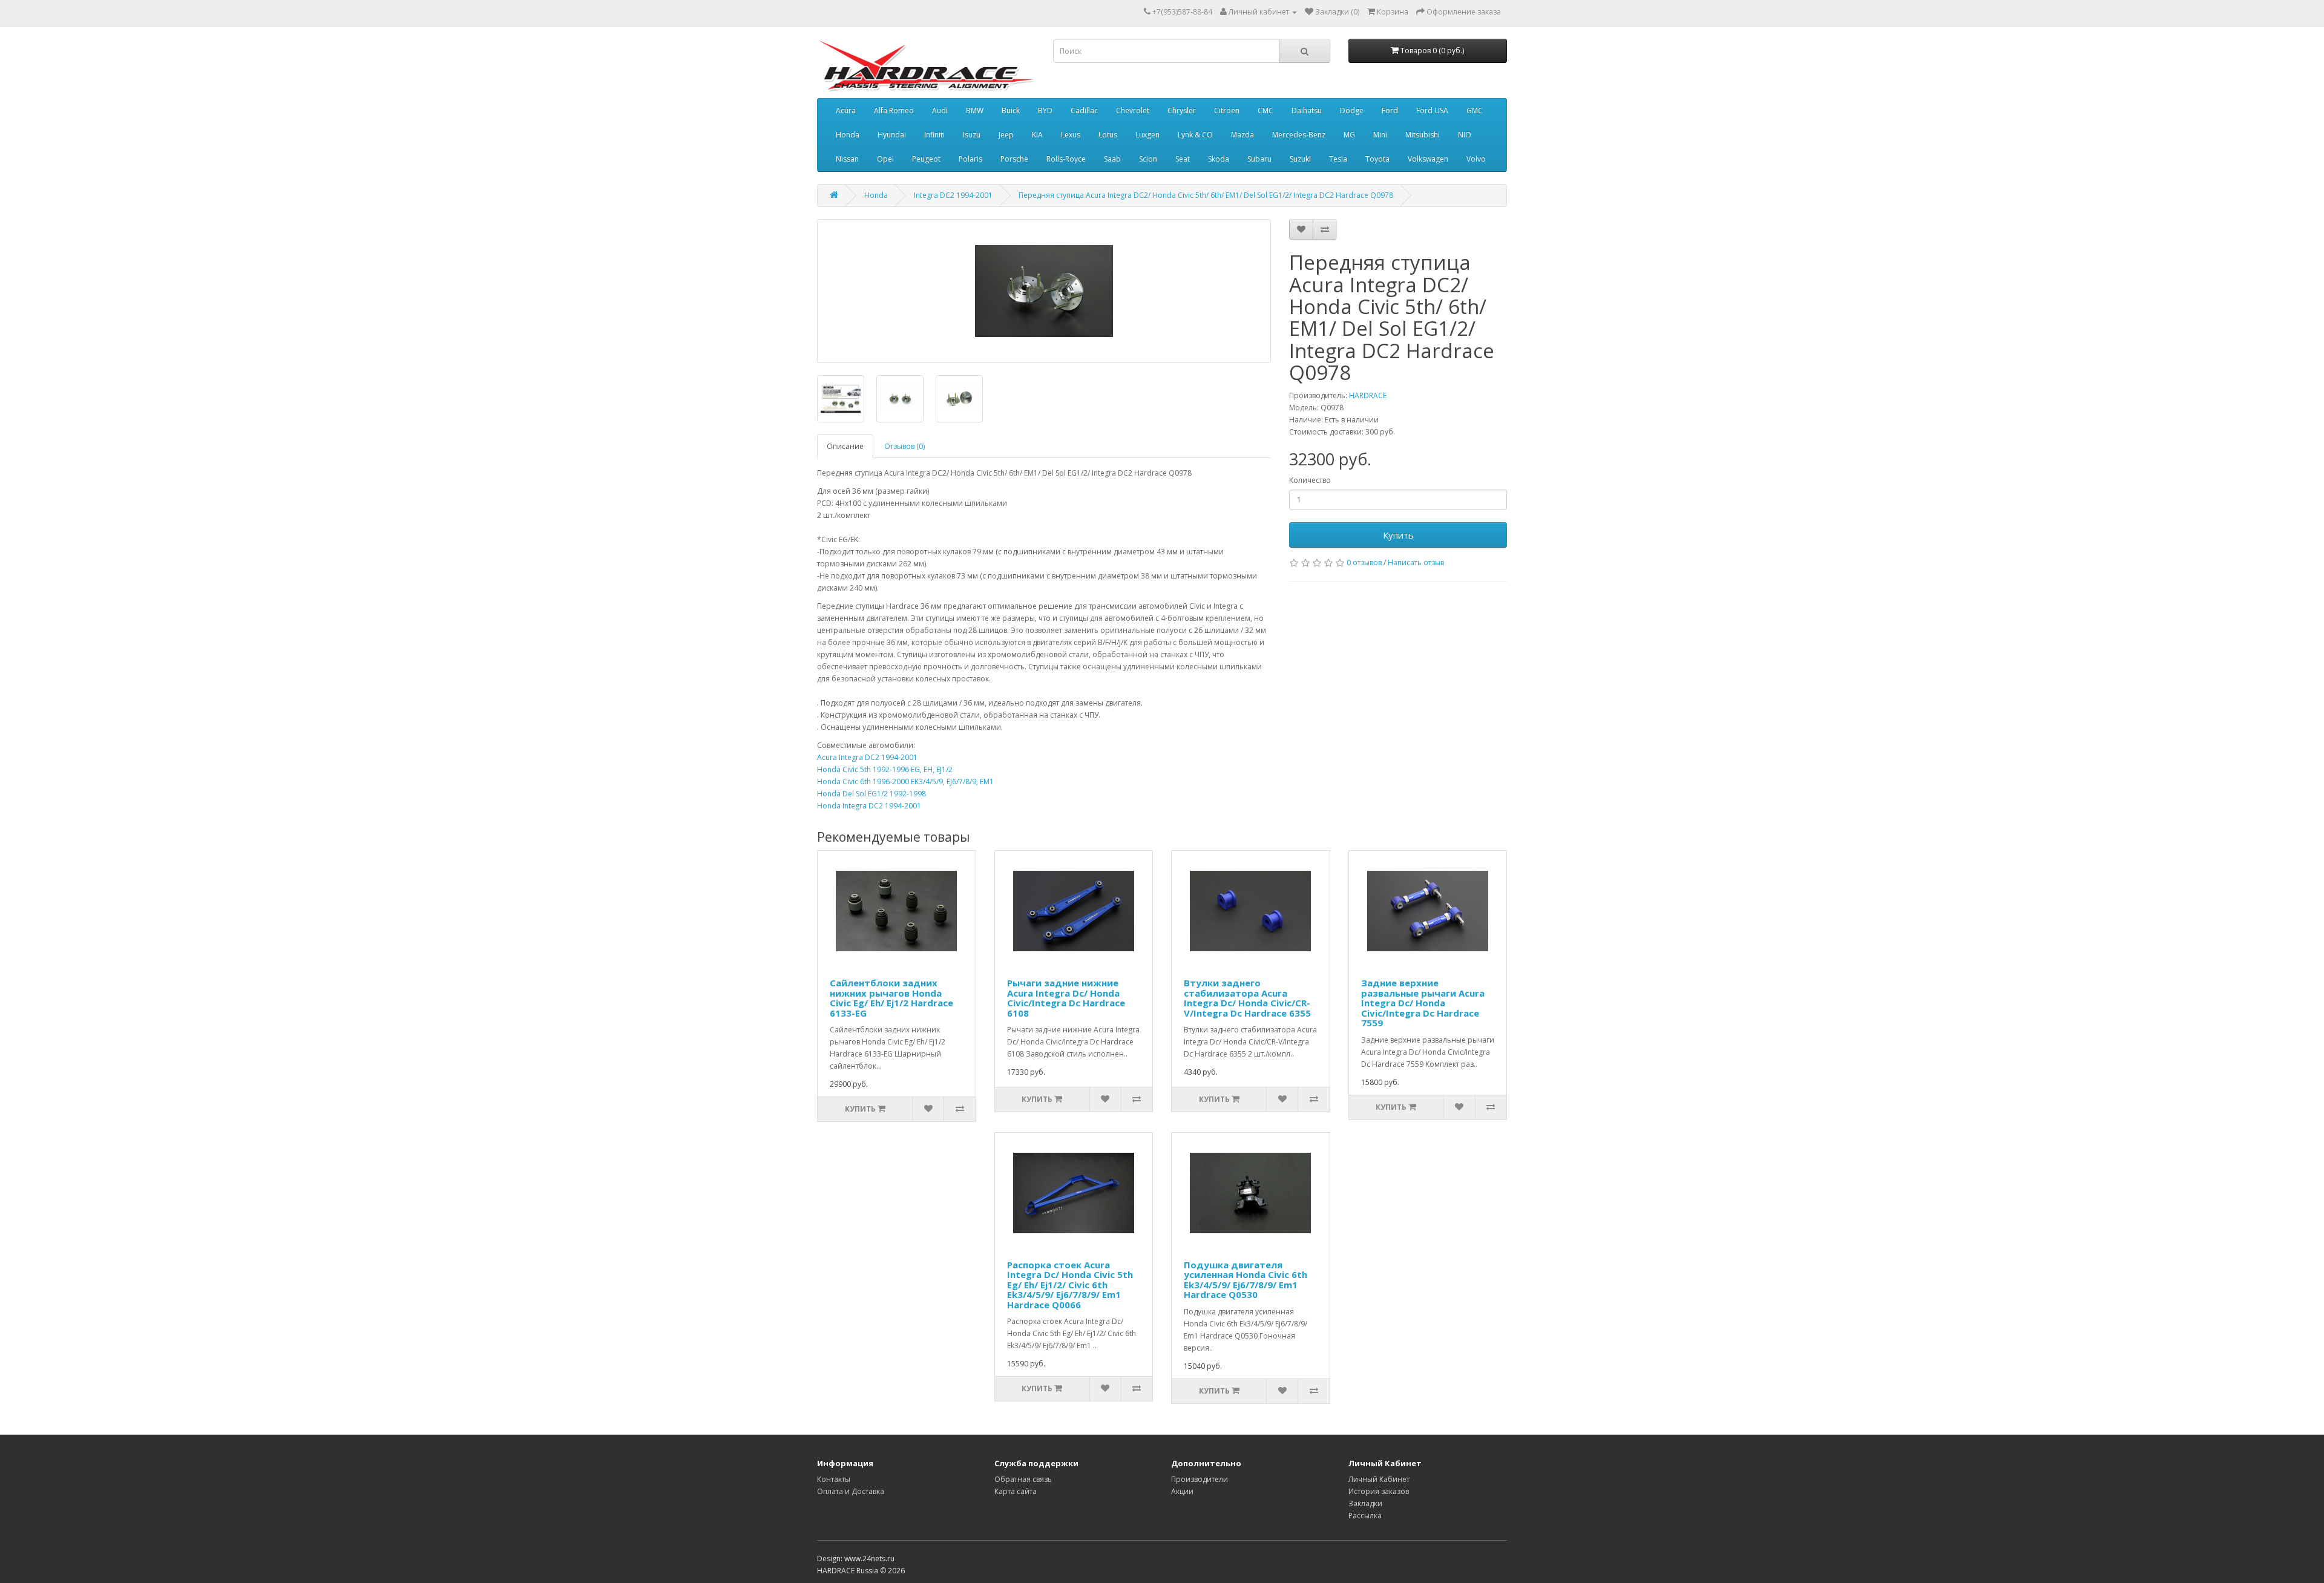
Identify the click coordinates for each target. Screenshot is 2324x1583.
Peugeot (926, 159)
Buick (1011, 110)
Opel (885, 159)
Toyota (1377, 159)
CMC (1265, 110)
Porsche (1014, 159)
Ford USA (1432, 110)
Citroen (1227, 110)
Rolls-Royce (1066, 159)
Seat (1183, 159)
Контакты (834, 1479)
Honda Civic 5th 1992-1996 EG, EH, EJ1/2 (885, 769)
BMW (975, 110)
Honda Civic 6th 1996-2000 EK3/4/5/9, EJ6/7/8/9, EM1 (905, 782)
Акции (1182, 1491)
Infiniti (934, 135)
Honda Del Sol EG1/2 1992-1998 (871, 794)
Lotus (1108, 135)
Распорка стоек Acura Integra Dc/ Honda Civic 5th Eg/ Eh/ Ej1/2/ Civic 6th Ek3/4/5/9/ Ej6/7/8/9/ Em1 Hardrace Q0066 (1070, 1285)
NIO (1465, 135)
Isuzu (972, 135)
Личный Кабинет (1379, 1479)
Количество (1310, 480)
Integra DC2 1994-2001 (953, 195)
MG (1349, 135)
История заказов (1379, 1491)
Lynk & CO (1195, 135)
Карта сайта (1016, 1491)
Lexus (1071, 135)
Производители (1200, 1479)
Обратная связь (1023, 1479)
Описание (845, 446)
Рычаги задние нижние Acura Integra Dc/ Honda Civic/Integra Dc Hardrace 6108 (1066, 998)
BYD (1045, 110)
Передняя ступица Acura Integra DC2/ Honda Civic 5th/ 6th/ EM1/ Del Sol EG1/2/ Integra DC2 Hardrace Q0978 (1206, 195)
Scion (1148, 159)
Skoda (1219, 159)
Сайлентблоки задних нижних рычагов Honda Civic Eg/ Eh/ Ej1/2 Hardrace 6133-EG (891, 998)
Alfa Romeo (894, 110)
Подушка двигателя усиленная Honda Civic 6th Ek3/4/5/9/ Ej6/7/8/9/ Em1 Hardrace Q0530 (1246, 1280)
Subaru (1259, 159)
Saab (1112, 159)
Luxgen (1147, 135)
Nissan (847, 159)
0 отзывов (1364, 562)
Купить (1398, 535)
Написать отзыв (1416, 562)
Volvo (1476, 159)
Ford (1390, 110)
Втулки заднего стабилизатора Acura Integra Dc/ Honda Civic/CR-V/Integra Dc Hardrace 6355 (1247, 998)
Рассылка (1365, 1516)
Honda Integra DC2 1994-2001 (869, 806)
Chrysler (1182, 110)
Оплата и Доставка (851, 1491)
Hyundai (892, 135)
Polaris (970, 159)
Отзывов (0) (904, 446)
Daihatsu (1307, 110)
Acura (846, 110)
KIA (1037, 135)
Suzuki (1300, 159)
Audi (940, 110)
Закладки (1365, 1503)
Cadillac (1084, 110)
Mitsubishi (1423, 135)
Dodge (1352, 110)
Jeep (1006, 135)
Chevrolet (1133, 110)
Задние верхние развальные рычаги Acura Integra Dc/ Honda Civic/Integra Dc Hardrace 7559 (1423, 1003)
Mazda (1242, 135)
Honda (848, 135)
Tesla (1338, 159)
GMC (1475, 110)
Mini (1380, 135)
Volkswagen (1428, 159)
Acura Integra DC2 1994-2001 (867, 757)
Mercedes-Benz (1299, 135)
